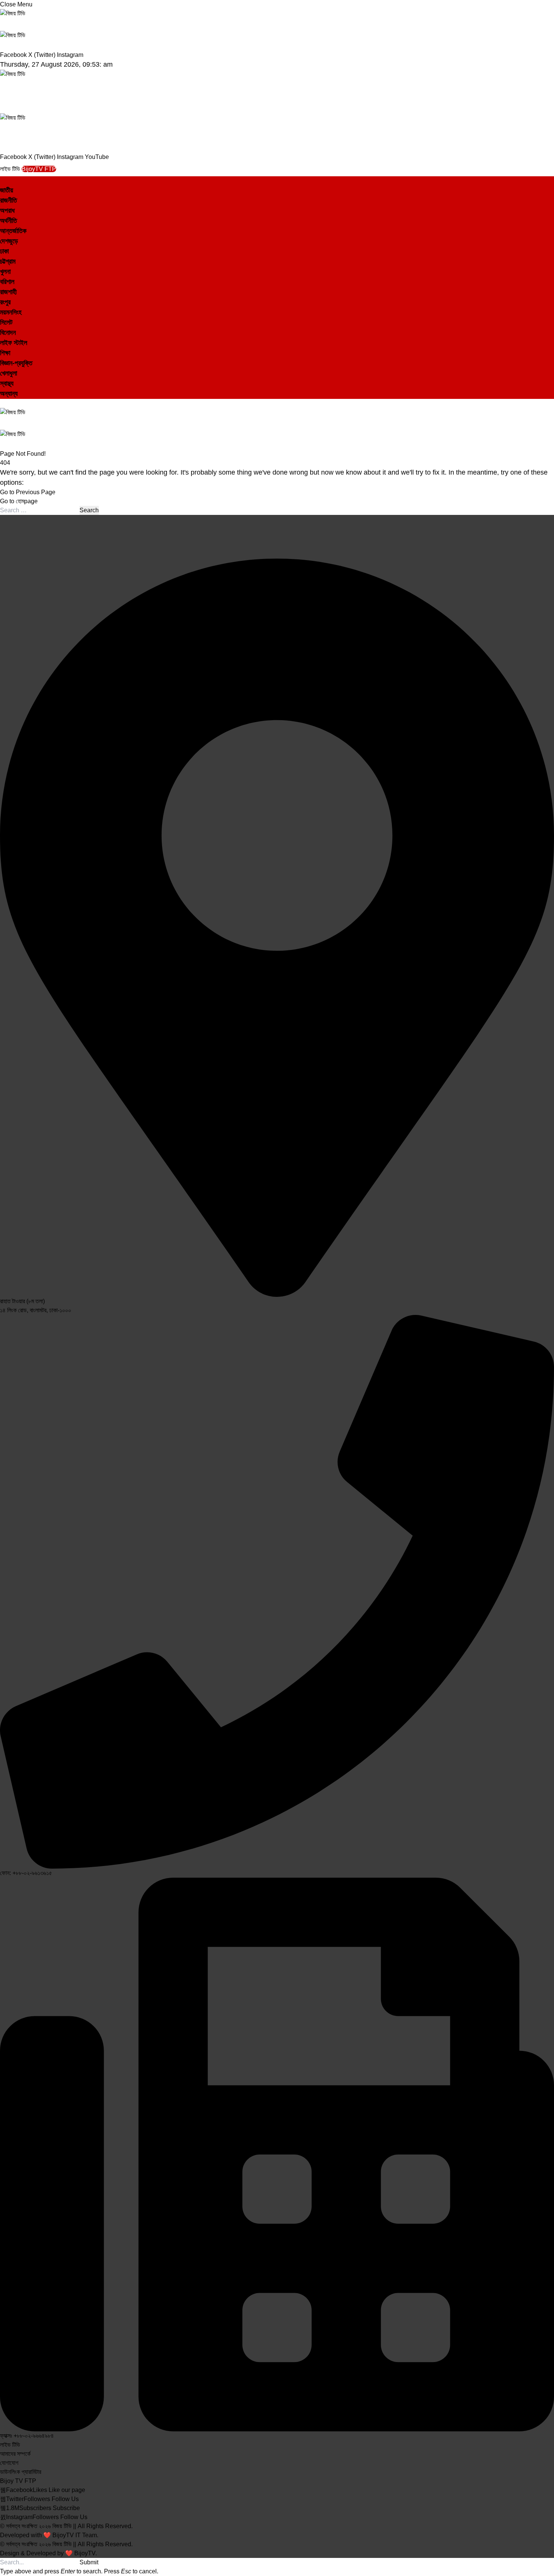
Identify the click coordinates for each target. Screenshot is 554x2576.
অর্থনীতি (8, 221)
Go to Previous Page (28, 492)
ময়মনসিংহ (11, 312)
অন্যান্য (9, 394)
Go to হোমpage (19, 501)
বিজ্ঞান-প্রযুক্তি (16, 363)
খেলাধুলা (8, 373)
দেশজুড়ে (9, 241)
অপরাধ (7, 211)
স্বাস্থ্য (7, 383)
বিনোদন (8, 333)
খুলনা (5, 272)
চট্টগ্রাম (8, 261)
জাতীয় (7, 190)
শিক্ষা (5, 353)
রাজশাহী (8, 292)
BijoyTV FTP (39, 169)
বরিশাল (7, 282)
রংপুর (5, 302)
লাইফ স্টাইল (14, 343)
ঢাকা (4, 251)
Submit (89, 2562)
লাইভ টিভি (11, 169)
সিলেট (6, 322)
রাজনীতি (8, 200)
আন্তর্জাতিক (13, 231)
